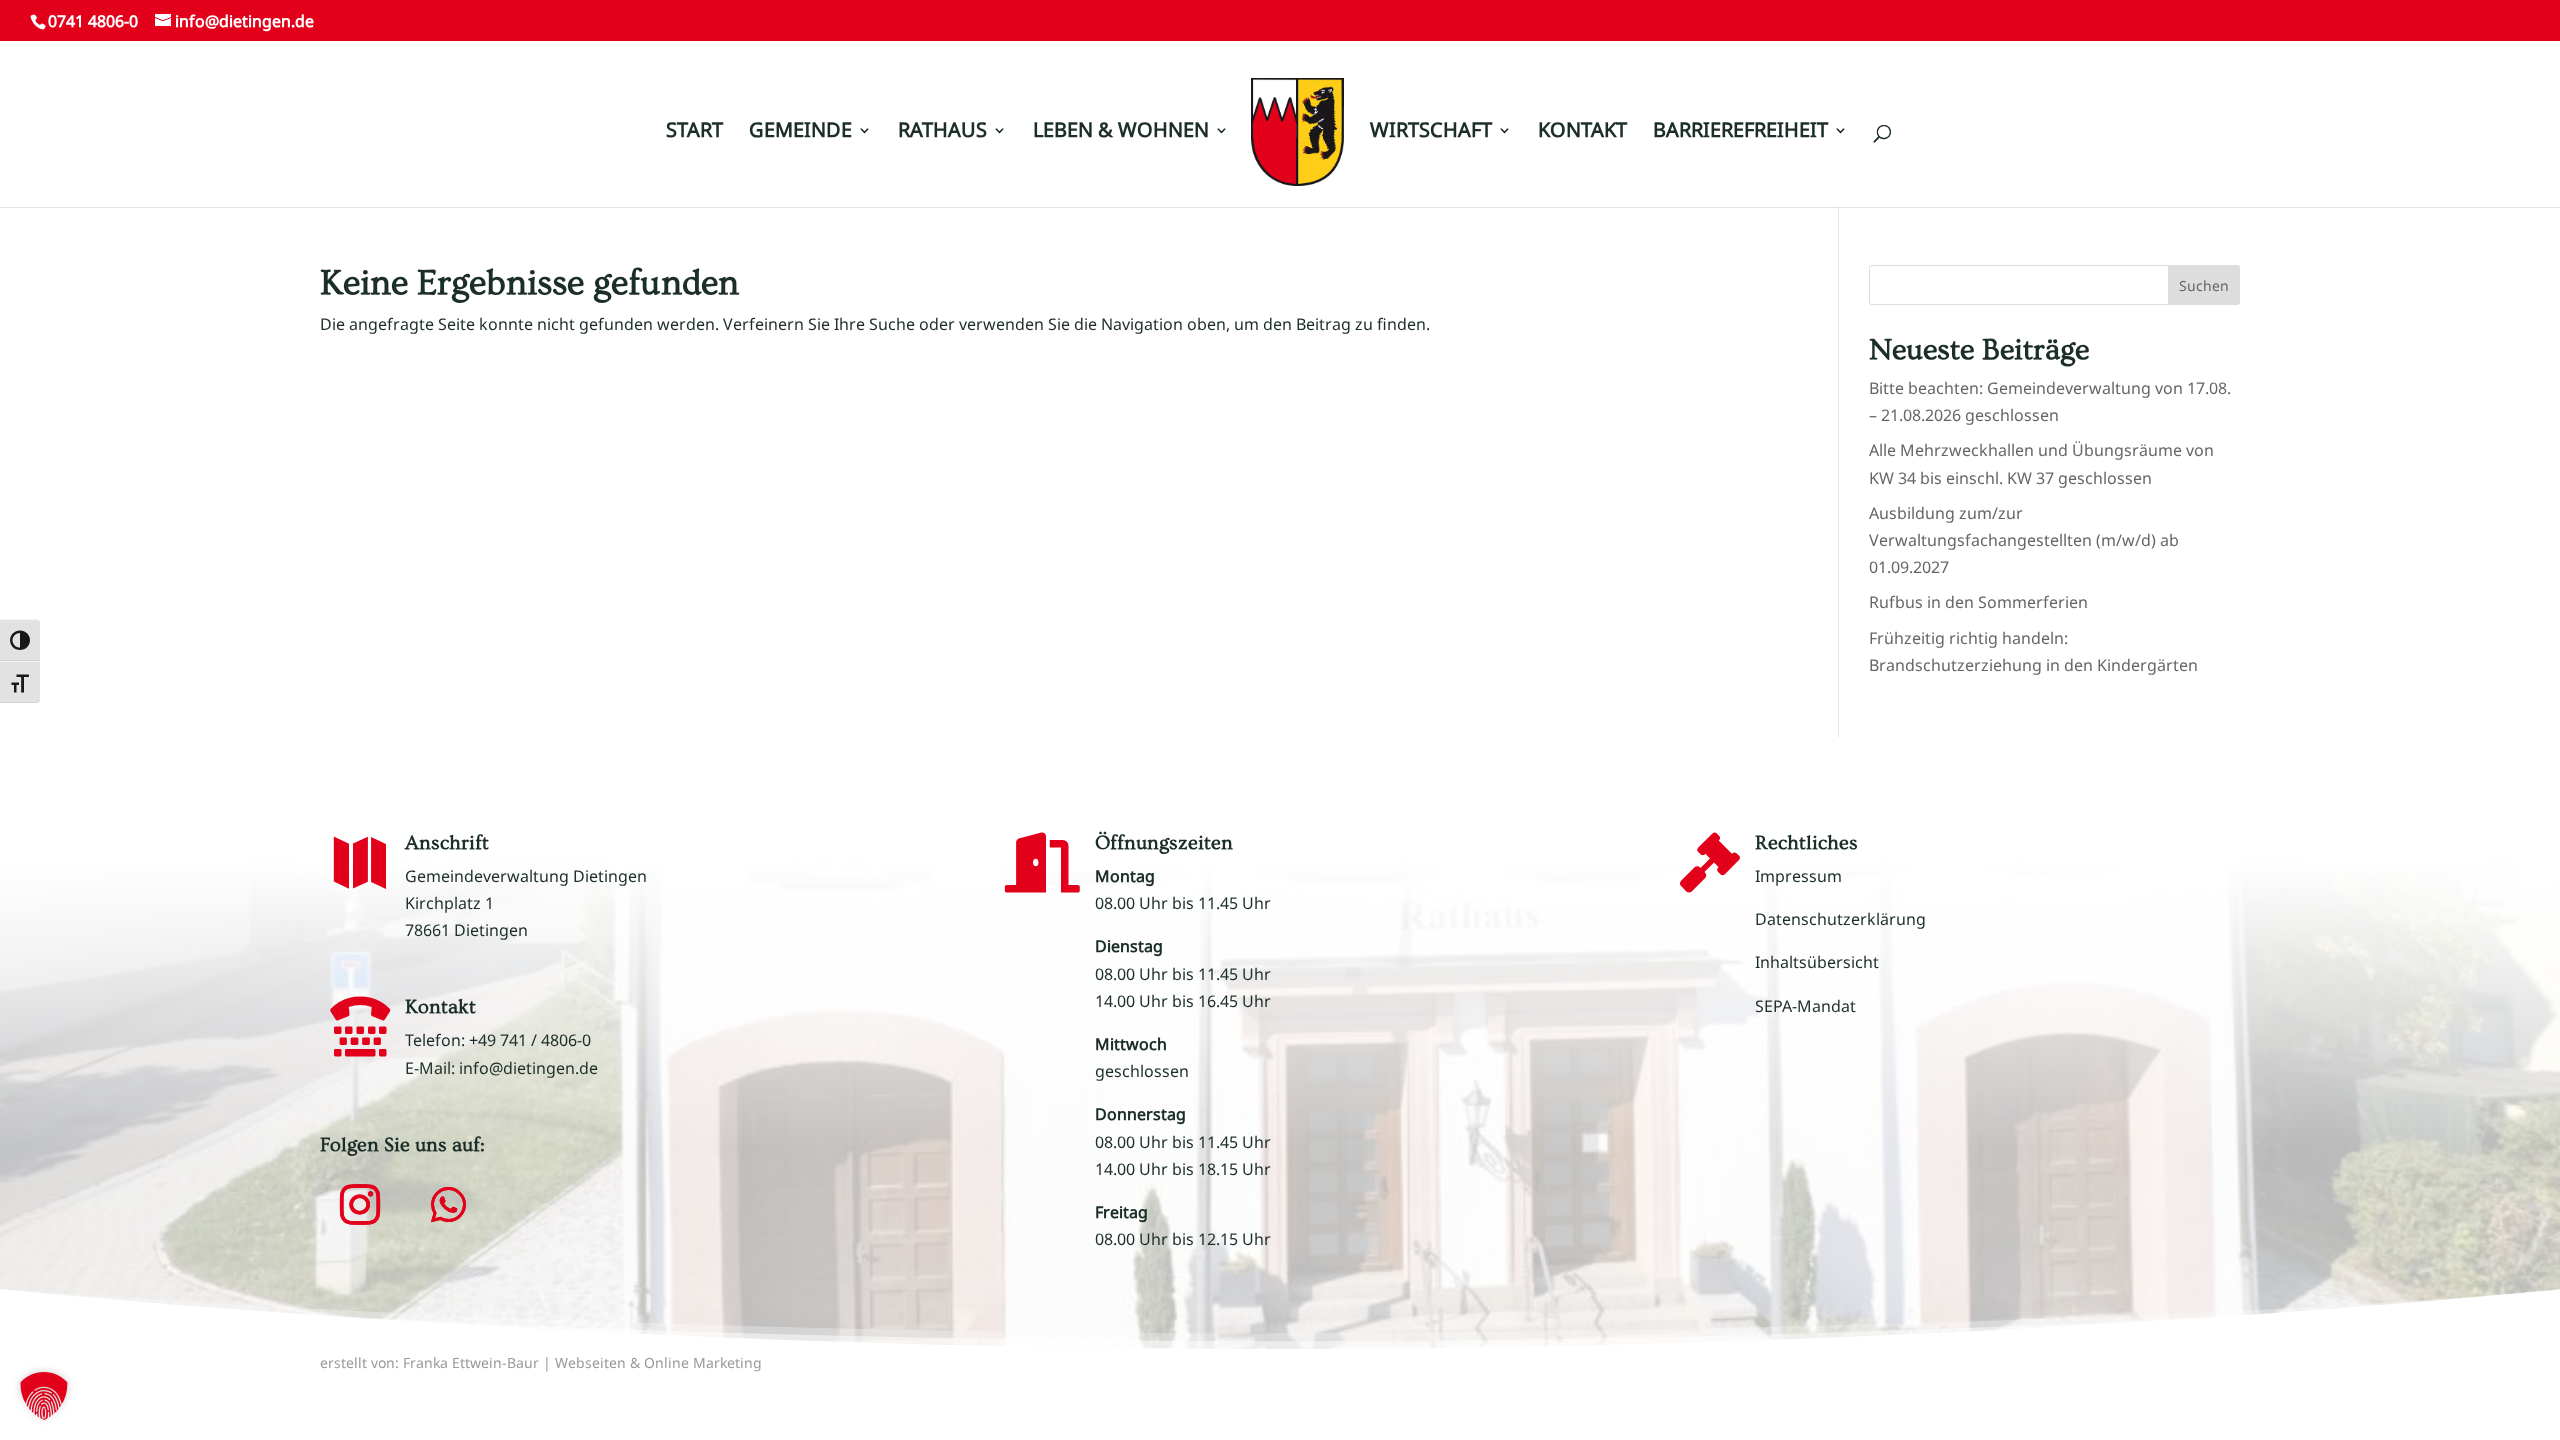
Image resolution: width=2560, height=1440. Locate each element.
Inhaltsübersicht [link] (1817, 962)
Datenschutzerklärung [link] (1840, 919)
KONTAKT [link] (1582, 133)
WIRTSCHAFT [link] (1431, 133)
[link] (1297, 141)
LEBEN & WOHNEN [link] (1121, 133)
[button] (2515, 42)
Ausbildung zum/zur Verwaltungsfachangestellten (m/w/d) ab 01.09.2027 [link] (2024, 540)
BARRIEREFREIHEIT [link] (1740, 133)
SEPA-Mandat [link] (1805, 1006)
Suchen (2204, 285)
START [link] (694, 133)
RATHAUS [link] (942, 133)
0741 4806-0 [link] (93, 21)
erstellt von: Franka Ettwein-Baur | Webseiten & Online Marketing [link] (541, 1362)
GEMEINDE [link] (800, 133)
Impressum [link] (1798, 876)
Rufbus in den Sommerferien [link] (1978, 602)
